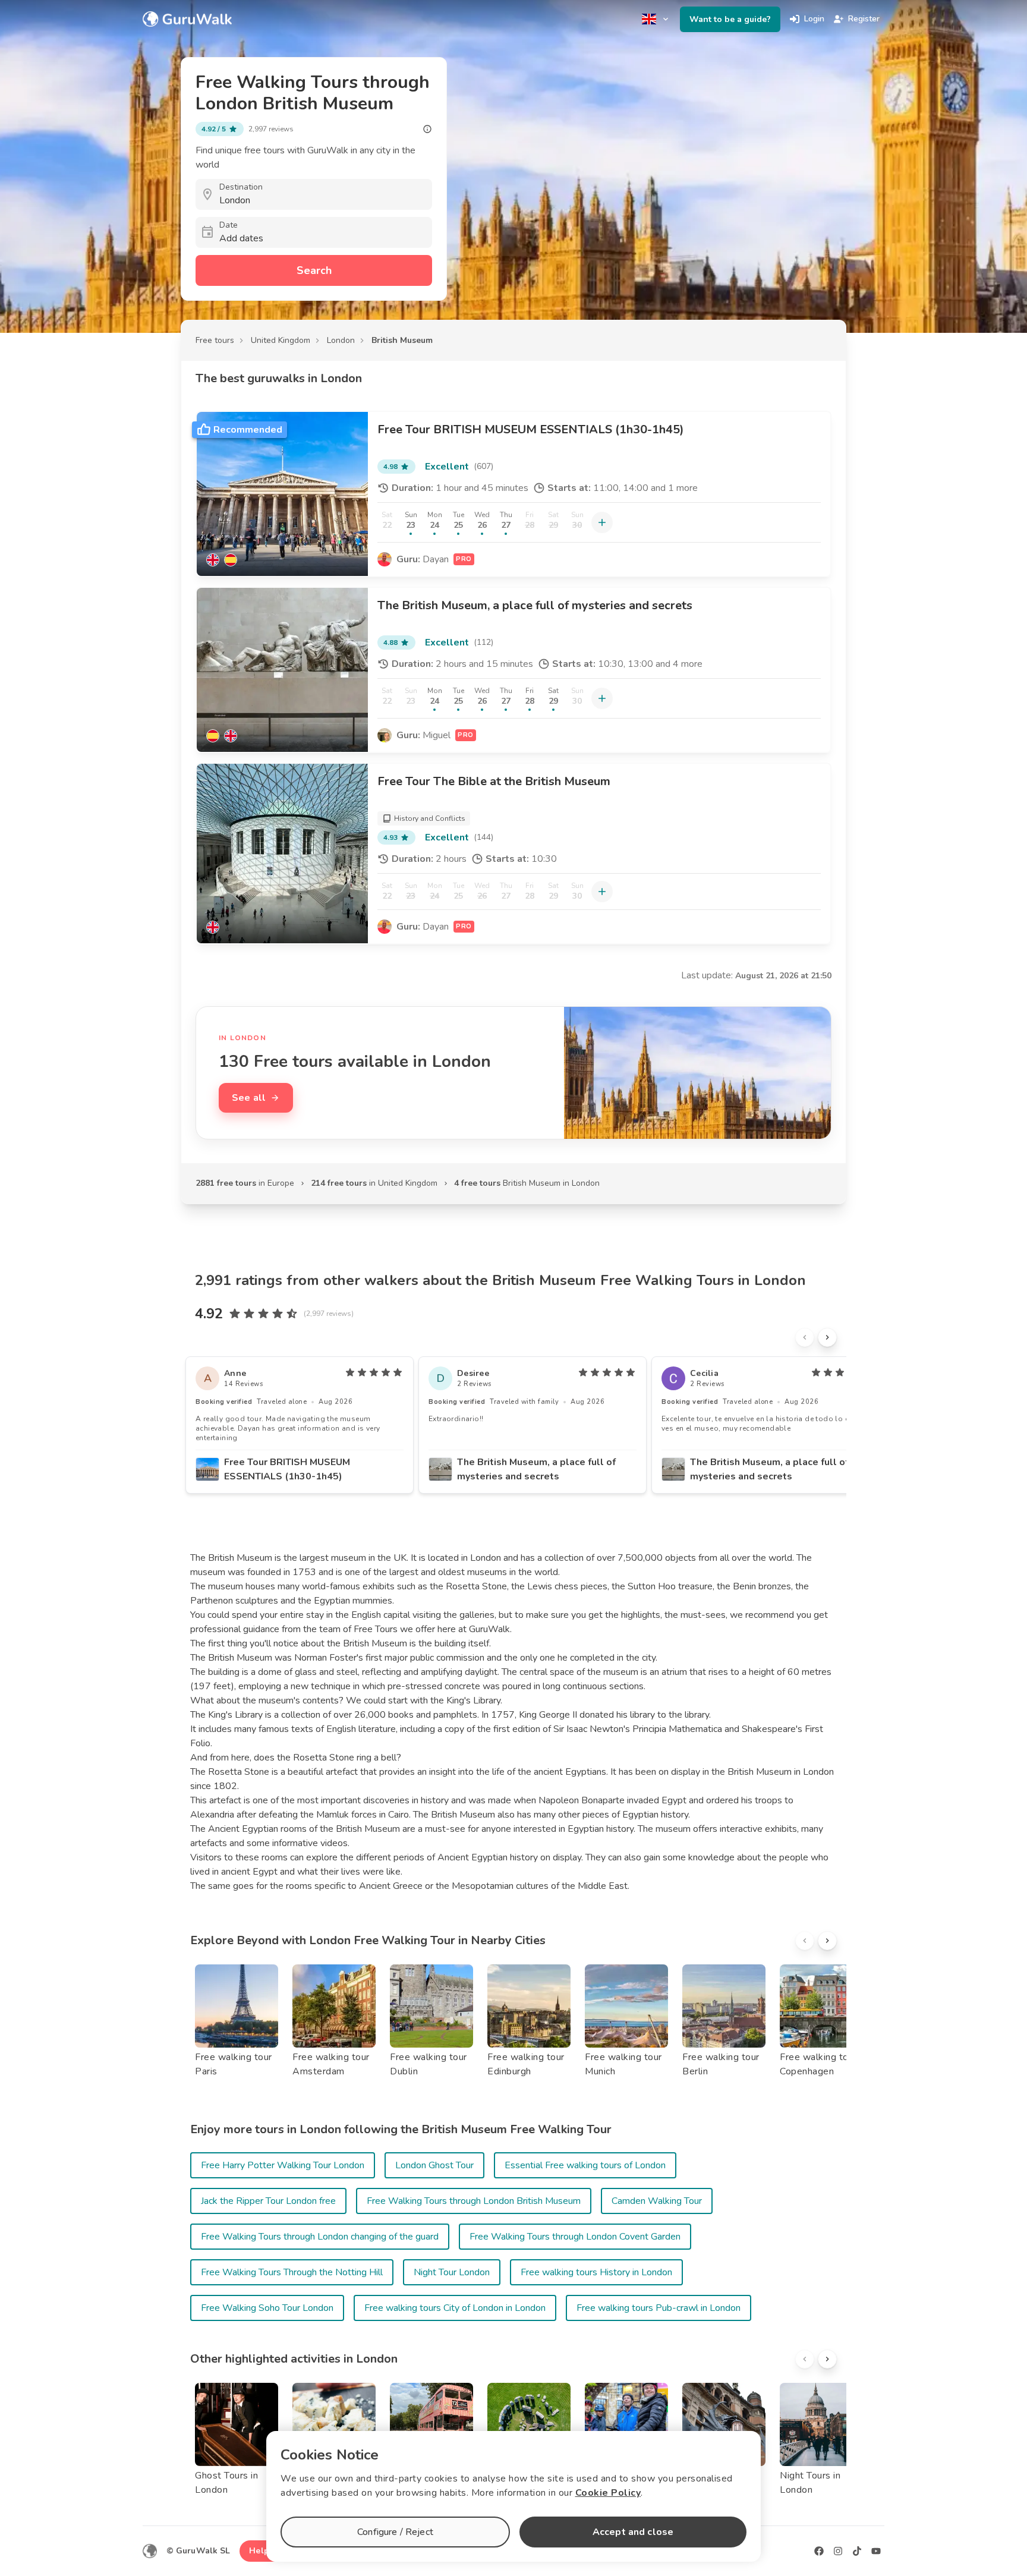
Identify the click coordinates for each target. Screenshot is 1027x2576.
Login (814, 19)
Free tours (215, 340)
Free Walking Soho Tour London (267, 2308)
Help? (261, 2551)
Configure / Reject (395, 2532)
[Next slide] (827, 1337)
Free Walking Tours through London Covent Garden (575, 2237)
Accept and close (633, 2532)
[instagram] (838, 2551)
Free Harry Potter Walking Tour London (283, 2165)
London (341, 340)
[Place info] (427, 129)
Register (864, 19)
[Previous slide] (805, 1337)
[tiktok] (857, 2551)
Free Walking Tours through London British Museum (474, 2201)
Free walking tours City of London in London (455, 2308)
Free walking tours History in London (596, 2272)
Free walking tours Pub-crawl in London (659, 2308)
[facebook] (819, 2551)
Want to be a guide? (730, 19)
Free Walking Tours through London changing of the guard (320, 2237)
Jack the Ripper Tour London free (268, 2201)
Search (314, 270)
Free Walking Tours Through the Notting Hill (292, 2272)
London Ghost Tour (434, 2165)
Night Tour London (452, 2272)
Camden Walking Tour (657, 2201)
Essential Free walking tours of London (585, 2165)
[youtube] (876, 2551)
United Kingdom (281, 340)
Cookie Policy (608, 2493)
